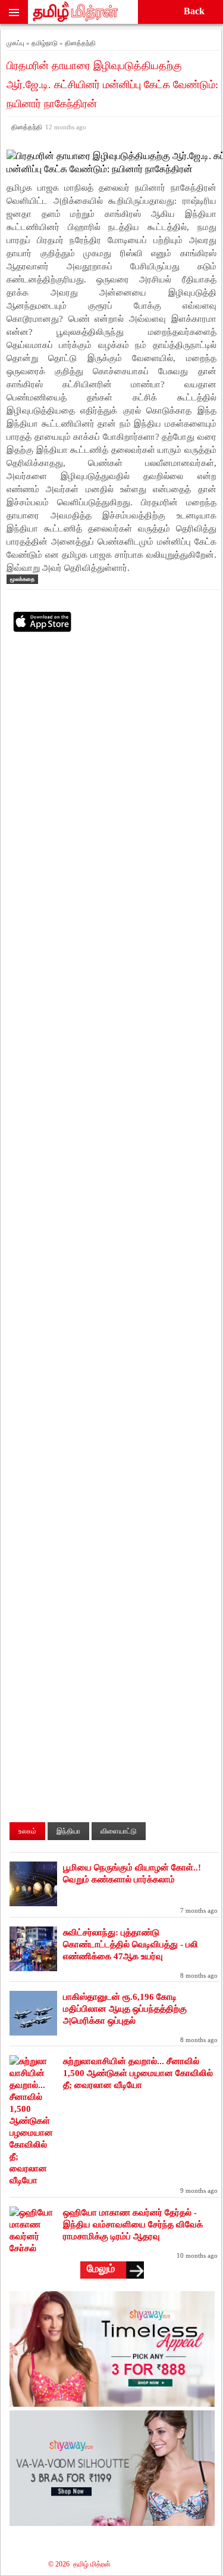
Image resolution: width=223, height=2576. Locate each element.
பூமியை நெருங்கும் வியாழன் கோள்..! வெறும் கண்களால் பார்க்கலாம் (132, 1873)
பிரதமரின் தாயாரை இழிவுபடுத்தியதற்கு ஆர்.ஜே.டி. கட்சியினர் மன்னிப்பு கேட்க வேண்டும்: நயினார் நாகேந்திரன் (112, 85)
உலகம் (27, 1831)
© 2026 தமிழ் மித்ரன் (79, 2564)
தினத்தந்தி (47, 127)
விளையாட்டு (119, 1831)
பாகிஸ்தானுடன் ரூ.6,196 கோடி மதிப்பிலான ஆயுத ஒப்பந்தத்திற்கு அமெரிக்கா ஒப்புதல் (125, 2009)
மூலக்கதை (22, 579)
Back (194, 11)
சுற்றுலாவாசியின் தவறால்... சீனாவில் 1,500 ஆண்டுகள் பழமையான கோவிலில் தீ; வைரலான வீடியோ (138, 2073)
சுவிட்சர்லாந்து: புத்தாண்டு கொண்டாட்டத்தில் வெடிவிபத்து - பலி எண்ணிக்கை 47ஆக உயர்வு (131, 1944)
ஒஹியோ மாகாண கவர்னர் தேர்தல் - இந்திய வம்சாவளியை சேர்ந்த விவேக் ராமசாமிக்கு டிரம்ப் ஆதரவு (133, 2224)
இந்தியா (68, 1831)
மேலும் (101, 2269)
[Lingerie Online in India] (112, 2403)
